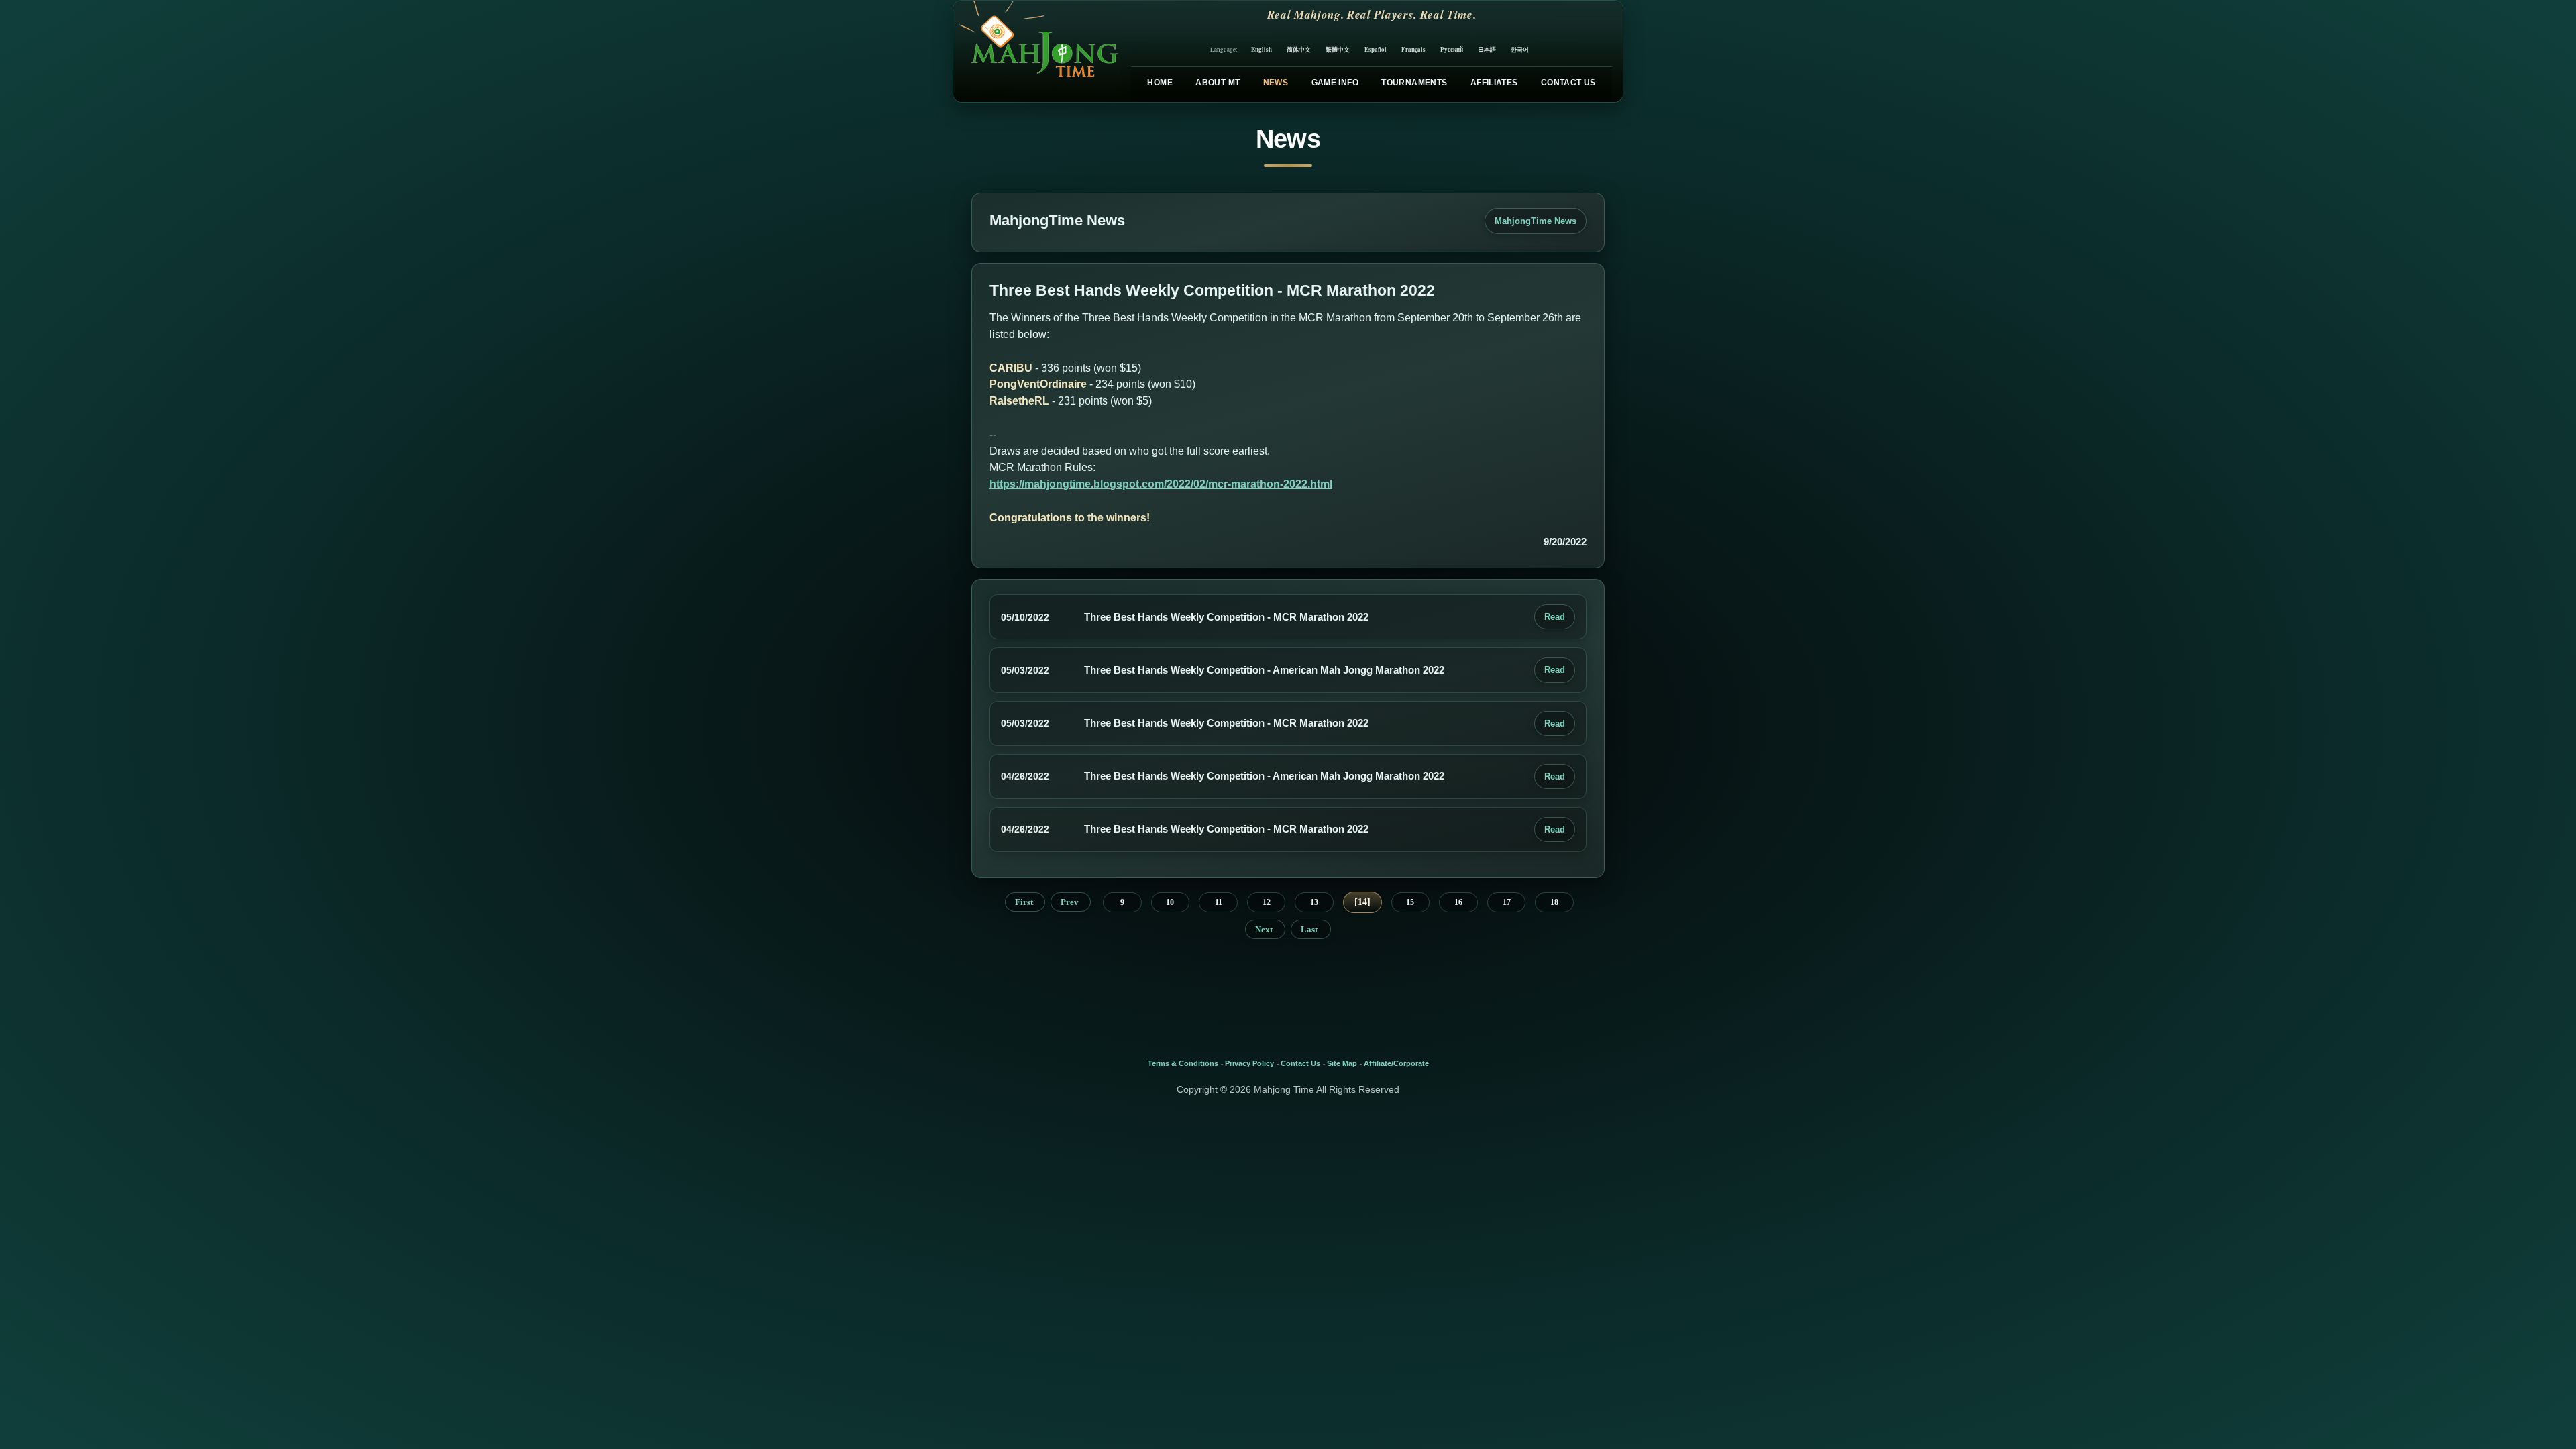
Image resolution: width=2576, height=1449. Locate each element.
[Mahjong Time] (1037, 51)
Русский (1452, 49)
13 (1314, 902)
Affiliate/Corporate (1396, 1063)
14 (1362, 902)
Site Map (1342, 1063)
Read (1555, 617)
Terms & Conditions (1183, 1063)
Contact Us (1568, 83)
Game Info (1335, 83)
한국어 (1520, 49)
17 (1507, 902)
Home (1160, 83)
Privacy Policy (1249, 1063)
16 (1458, 902)
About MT (1218, 83)
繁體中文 (1338, 49)
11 (1219, 902)
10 (1170, 902)
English (1262, 49)
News (1276, 83)
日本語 (1487, 49)
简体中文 (1299, 49)
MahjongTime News (1536, 221)
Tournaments (1414, 83)
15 (1410, 902)
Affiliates (1494, 83)
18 (1554, 902)
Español (1376, 49)
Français (1413, 49)
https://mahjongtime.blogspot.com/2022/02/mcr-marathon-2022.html (1161, 484)
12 (1267, 902)
